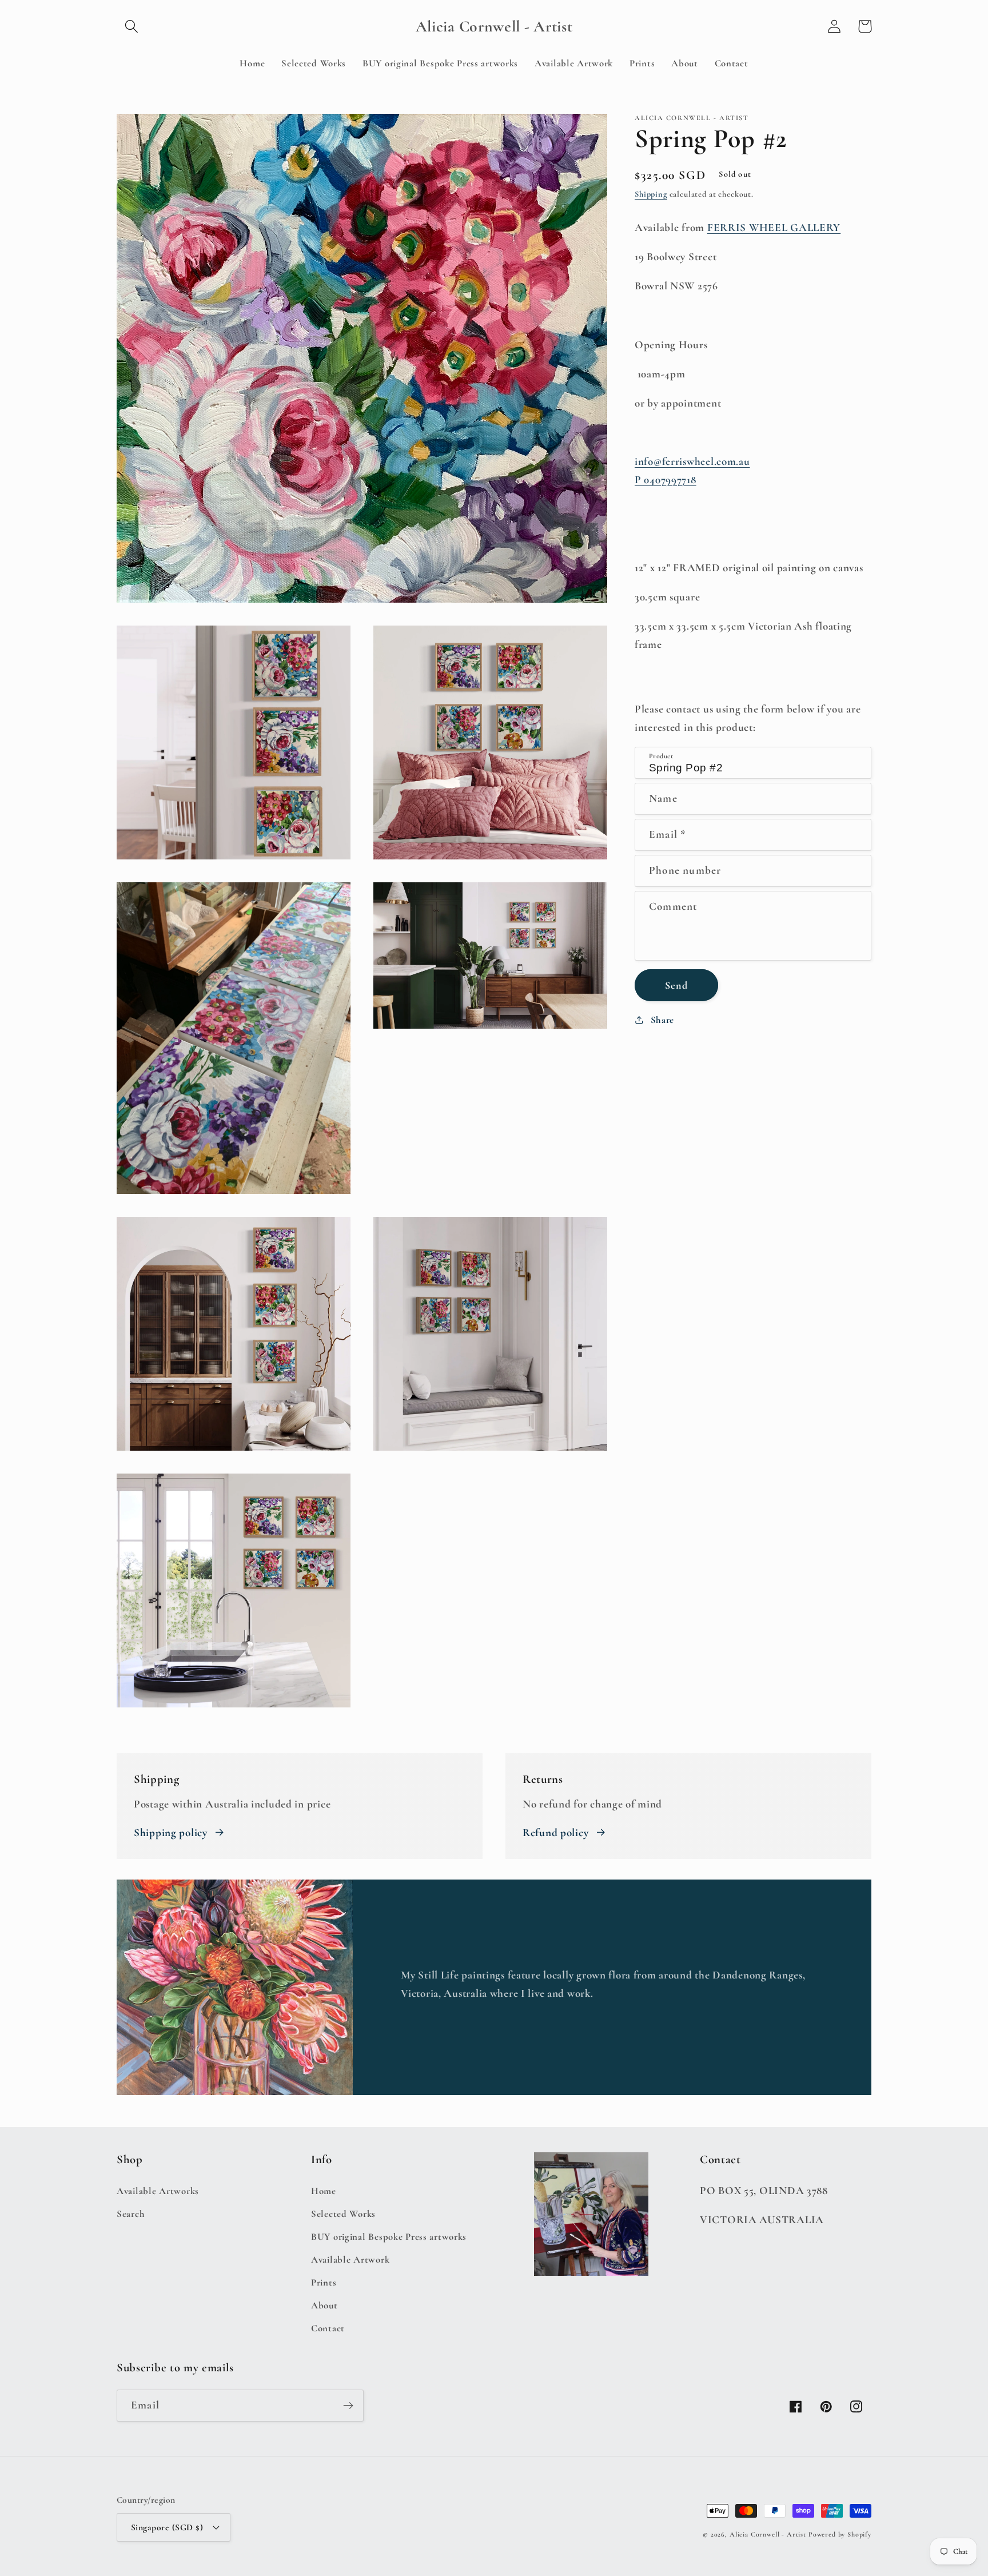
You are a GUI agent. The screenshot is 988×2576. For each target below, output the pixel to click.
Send (676, 985)
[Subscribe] (348, 2406)
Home (324, 2191)
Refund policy (555, 1833)
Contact (328, 2328)
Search (131, 2214)
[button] (132, 27)
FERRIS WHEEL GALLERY (774, 228)
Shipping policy (171, 1833)
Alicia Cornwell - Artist (768, 2534)
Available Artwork (350, 2260)
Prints (324, 2282)
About (324, 2305)
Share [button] (662, 1020)
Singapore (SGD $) (167, 2527)
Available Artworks (158, 2191)
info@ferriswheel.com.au (692, 461)
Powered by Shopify (840, 2534)
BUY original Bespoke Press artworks (389, 2237)
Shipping (651, 194)
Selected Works (343, 2214)
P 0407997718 (666, 480)
